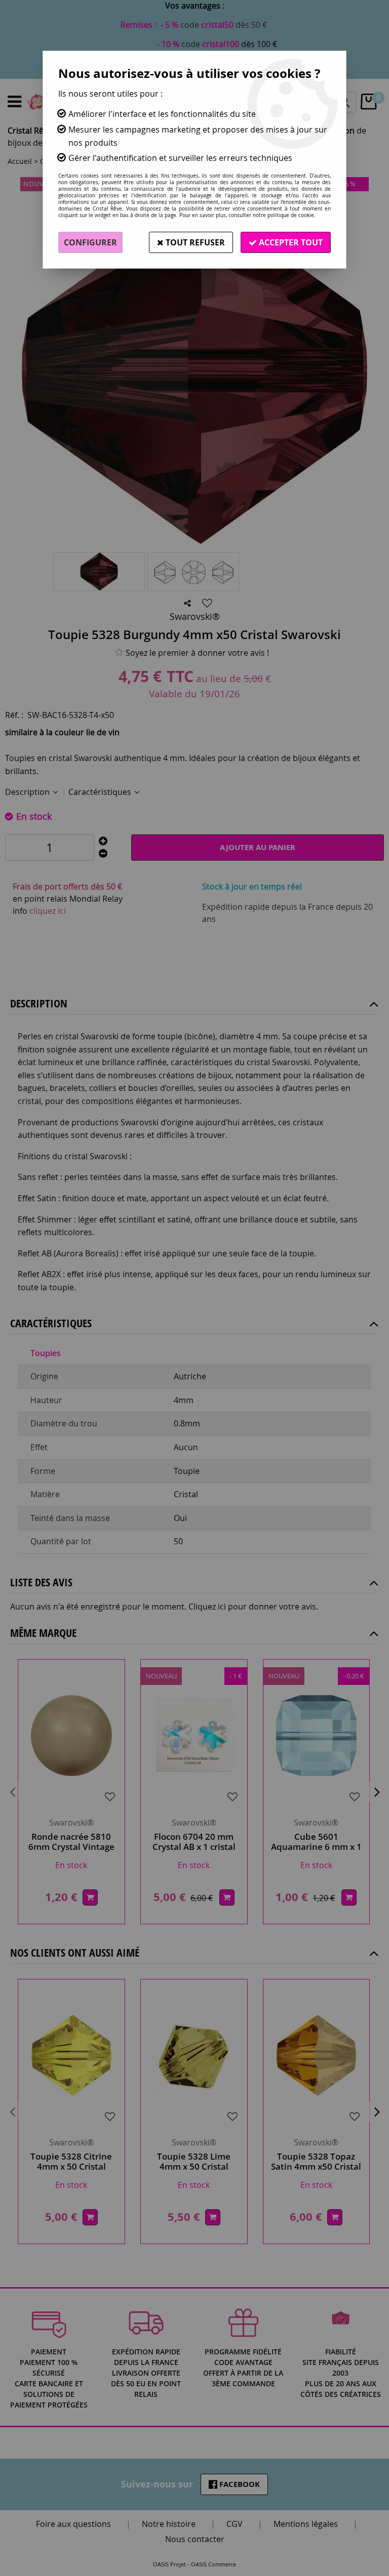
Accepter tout (290, 242)
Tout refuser (194, 242)
